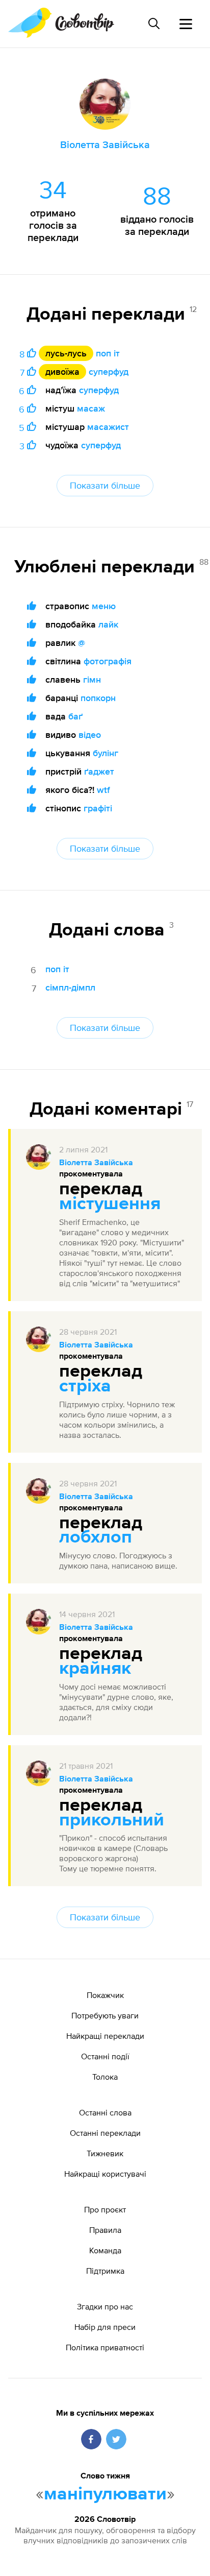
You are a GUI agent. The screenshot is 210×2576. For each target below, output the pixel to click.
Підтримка (105, 2271)
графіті (98, 808)
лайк (108, 624)
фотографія (108, 661)
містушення (110, 1204)
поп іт (108, 353)
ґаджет (99, 771)
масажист (108, 427)
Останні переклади (105, 2133)
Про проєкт (105, 2209)
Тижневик (105, 2153)
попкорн (98, 698)
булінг (106, 753)
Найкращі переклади (105, 2036)
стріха (85, 1386)
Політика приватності (105, 2347)
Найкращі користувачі (105, 2174)
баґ (75, 716)
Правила (105, 2230)
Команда (105, 2250)
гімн (92, 679)
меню (104, 606)
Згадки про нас (105, 2306)
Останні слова (105, 2112)
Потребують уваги (105, 2015)
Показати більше (105, 485)
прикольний (112, 1820)
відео (90, 735)
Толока (105, 2077)
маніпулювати (105, 2494)
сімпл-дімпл (70, 987)
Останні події (105, 2056)
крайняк (95, 1669)
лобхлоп (96, 1537)
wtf (103, 790)
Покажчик (105, 1995)
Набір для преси (105, 2327)
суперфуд (109, 371)
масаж (91, 408)
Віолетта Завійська (96, 1163)
